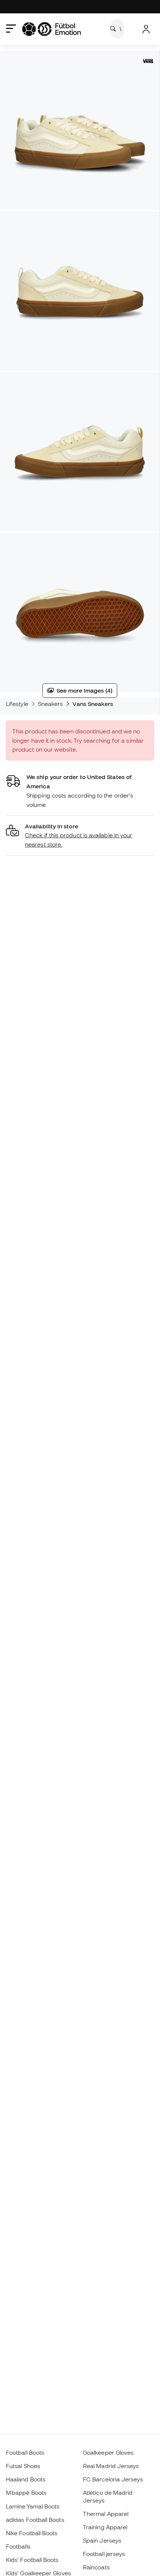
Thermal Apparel (106, 2514)
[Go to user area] (146, 29)
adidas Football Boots (35, 2520)
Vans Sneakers (93, 704)
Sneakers (51, 704)
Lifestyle (17, 704)
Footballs (18, 2546)
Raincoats (96, 2567)
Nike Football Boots (32, 2533)
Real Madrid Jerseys (111, 2466)
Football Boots (25, 2452)
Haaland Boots (26, 2479)
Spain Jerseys (102, 2540)
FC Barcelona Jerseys (113, 2479)
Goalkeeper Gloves (108, 2452)
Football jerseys (104, 2554)
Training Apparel (105, 2527)
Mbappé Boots (26, 2493)
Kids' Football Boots (32, 2560)
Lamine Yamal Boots (33, 2506)
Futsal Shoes (23, 2466)
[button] (80, 836)
